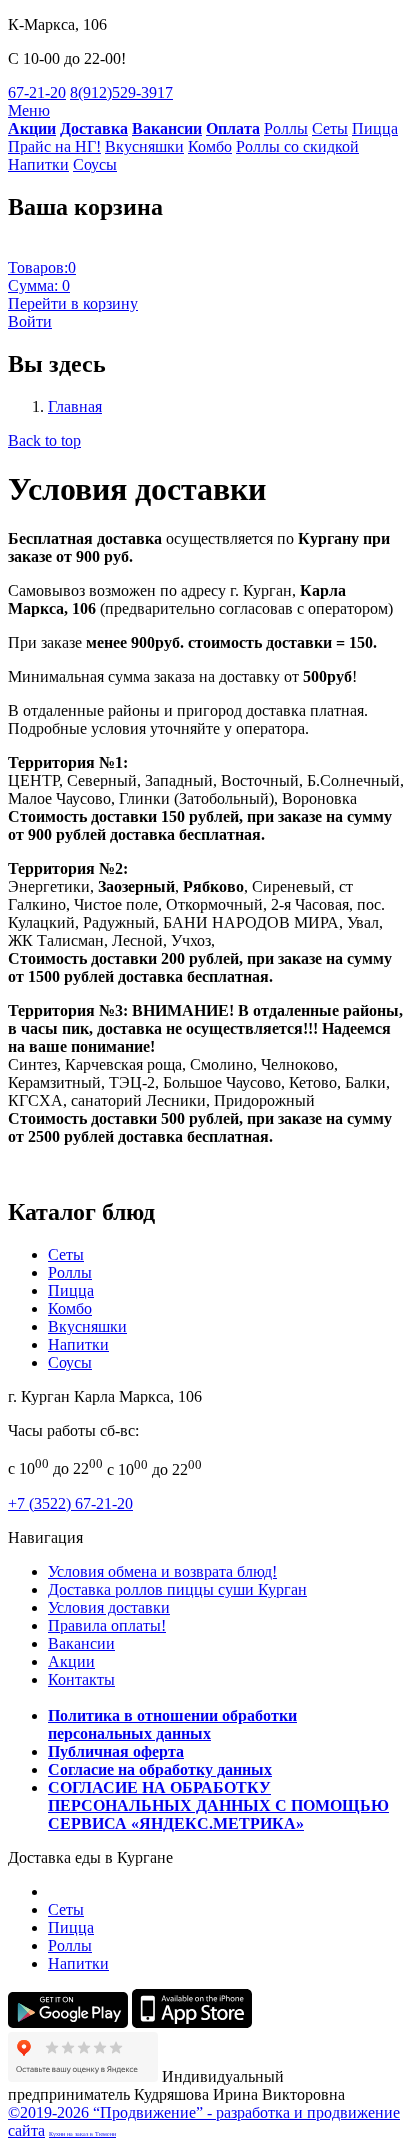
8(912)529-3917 (121, 92)
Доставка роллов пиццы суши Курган (177, 1589)
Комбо (210, 146)
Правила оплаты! (107, 1625)
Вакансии (81, 1643)
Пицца (375, 128)
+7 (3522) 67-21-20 (70, 1503)
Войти (30, 321)
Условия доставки (109, 1607)
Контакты (81, 1679)
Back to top (44, 440)
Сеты (330, 128)
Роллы (286, 128)
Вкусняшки (144, 146)
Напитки (38, 164)
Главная (75, 406)
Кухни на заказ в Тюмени (82, 2134)
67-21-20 (37, 92)
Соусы (95, 164)
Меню (29, 110)
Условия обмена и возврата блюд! (162, 1571)
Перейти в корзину (73, 303)
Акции (71, 1661)
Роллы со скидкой (297, 146)
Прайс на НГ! (54, 146)
